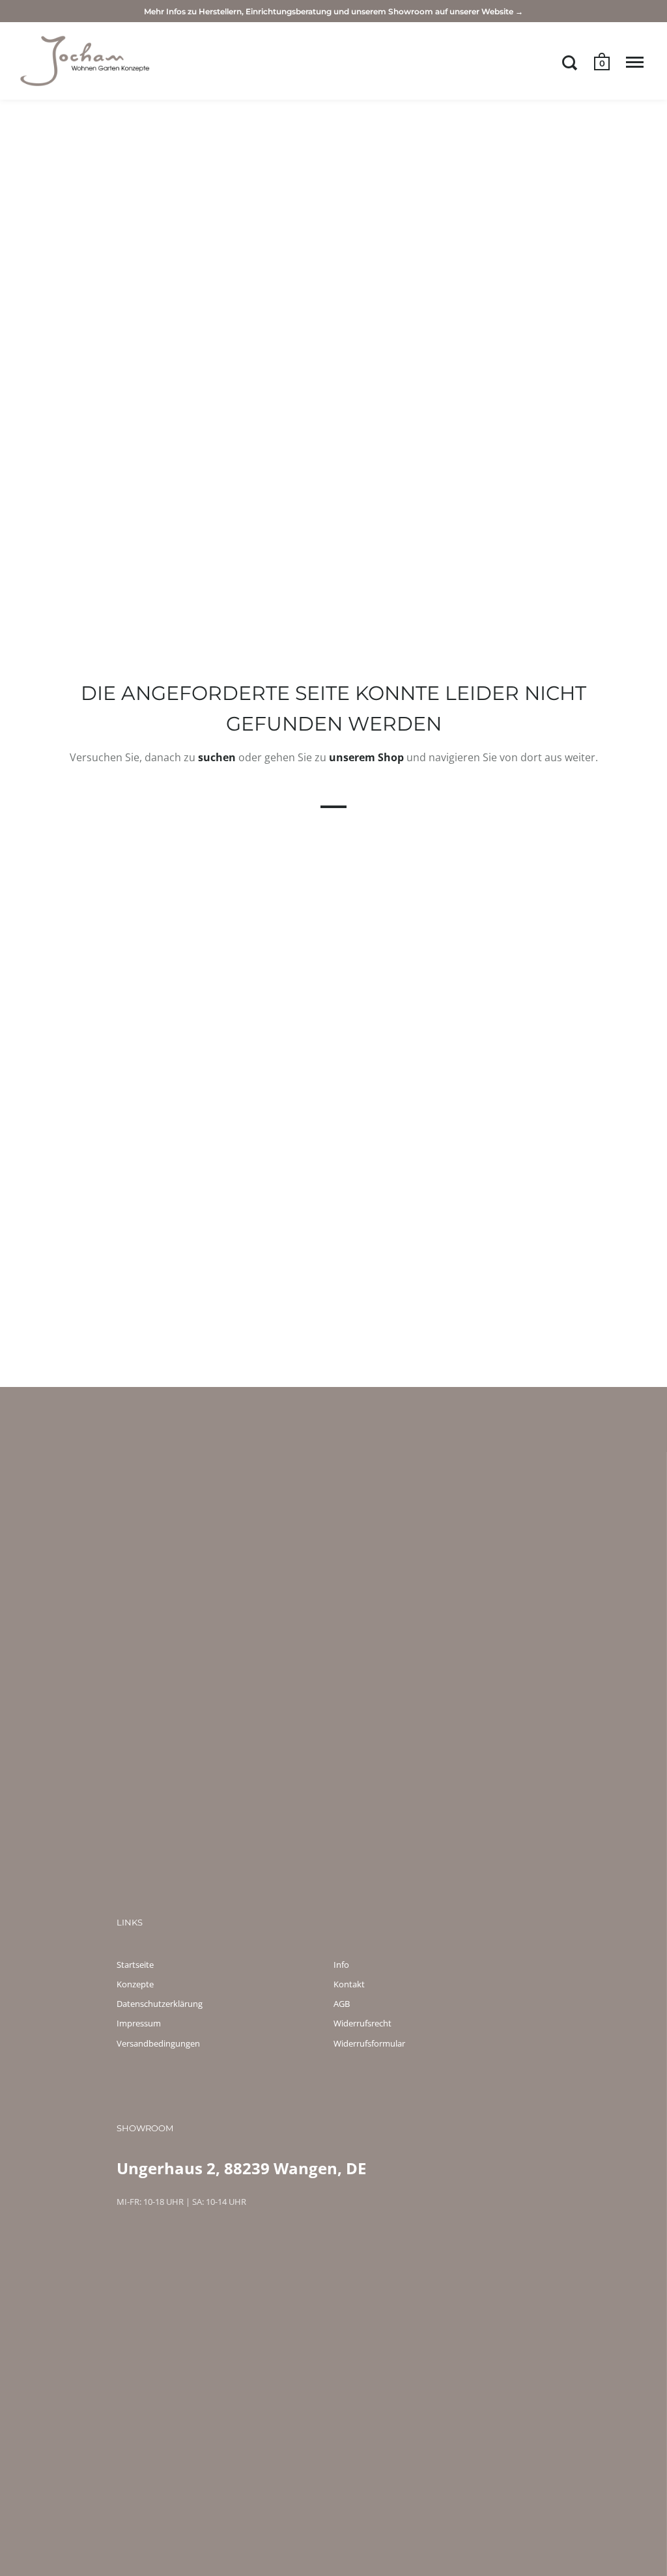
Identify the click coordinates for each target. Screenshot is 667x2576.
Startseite (135, 1965)
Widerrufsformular (369, 2043)
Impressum (139, 2023)
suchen (217, 757)
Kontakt (349, 1984)
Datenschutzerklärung (160, 2004)
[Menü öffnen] (635, 63)
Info (341, 1965)
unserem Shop (366, 757)
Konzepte (135, 1984)
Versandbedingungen (158, 2043)
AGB (342, 2004)
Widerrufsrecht (362, 2023)
